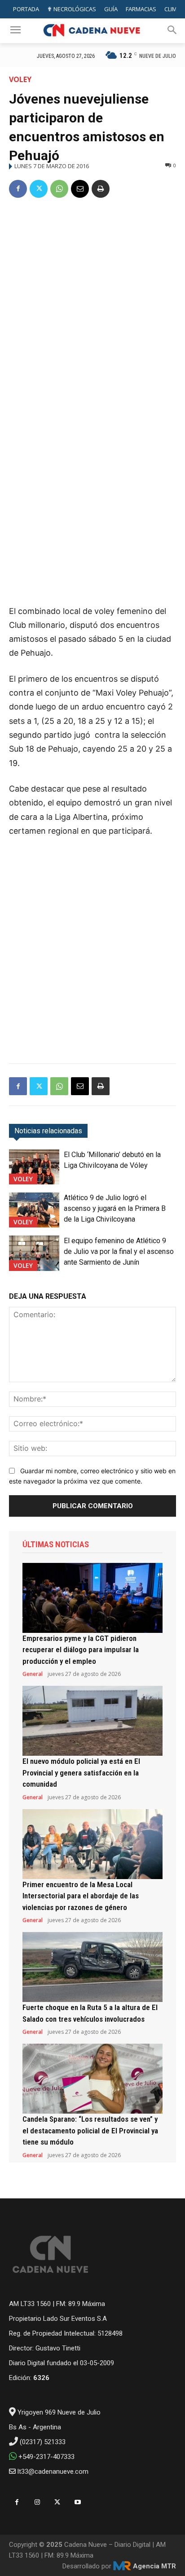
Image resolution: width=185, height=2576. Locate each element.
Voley (20, 79)
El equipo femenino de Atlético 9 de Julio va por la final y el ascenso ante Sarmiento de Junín (119, 1251)
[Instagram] (37, 2502)
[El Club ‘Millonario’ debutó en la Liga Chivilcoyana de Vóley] (34, 1167)
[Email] (80, 189)
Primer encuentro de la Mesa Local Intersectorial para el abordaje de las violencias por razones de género (81, 1896)
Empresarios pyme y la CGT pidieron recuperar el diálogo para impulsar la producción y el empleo (81, 1650)
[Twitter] (39, 189)
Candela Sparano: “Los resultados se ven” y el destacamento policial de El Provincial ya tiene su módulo (90, 2130)
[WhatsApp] (59, 189)
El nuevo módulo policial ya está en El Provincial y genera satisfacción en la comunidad (81, 1773)
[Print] (101, 189)
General (33, 1674)
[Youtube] (77, 2502)
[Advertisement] (92, 304)
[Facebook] (18, 189)
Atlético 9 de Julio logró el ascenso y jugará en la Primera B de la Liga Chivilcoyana (115, 1208)
